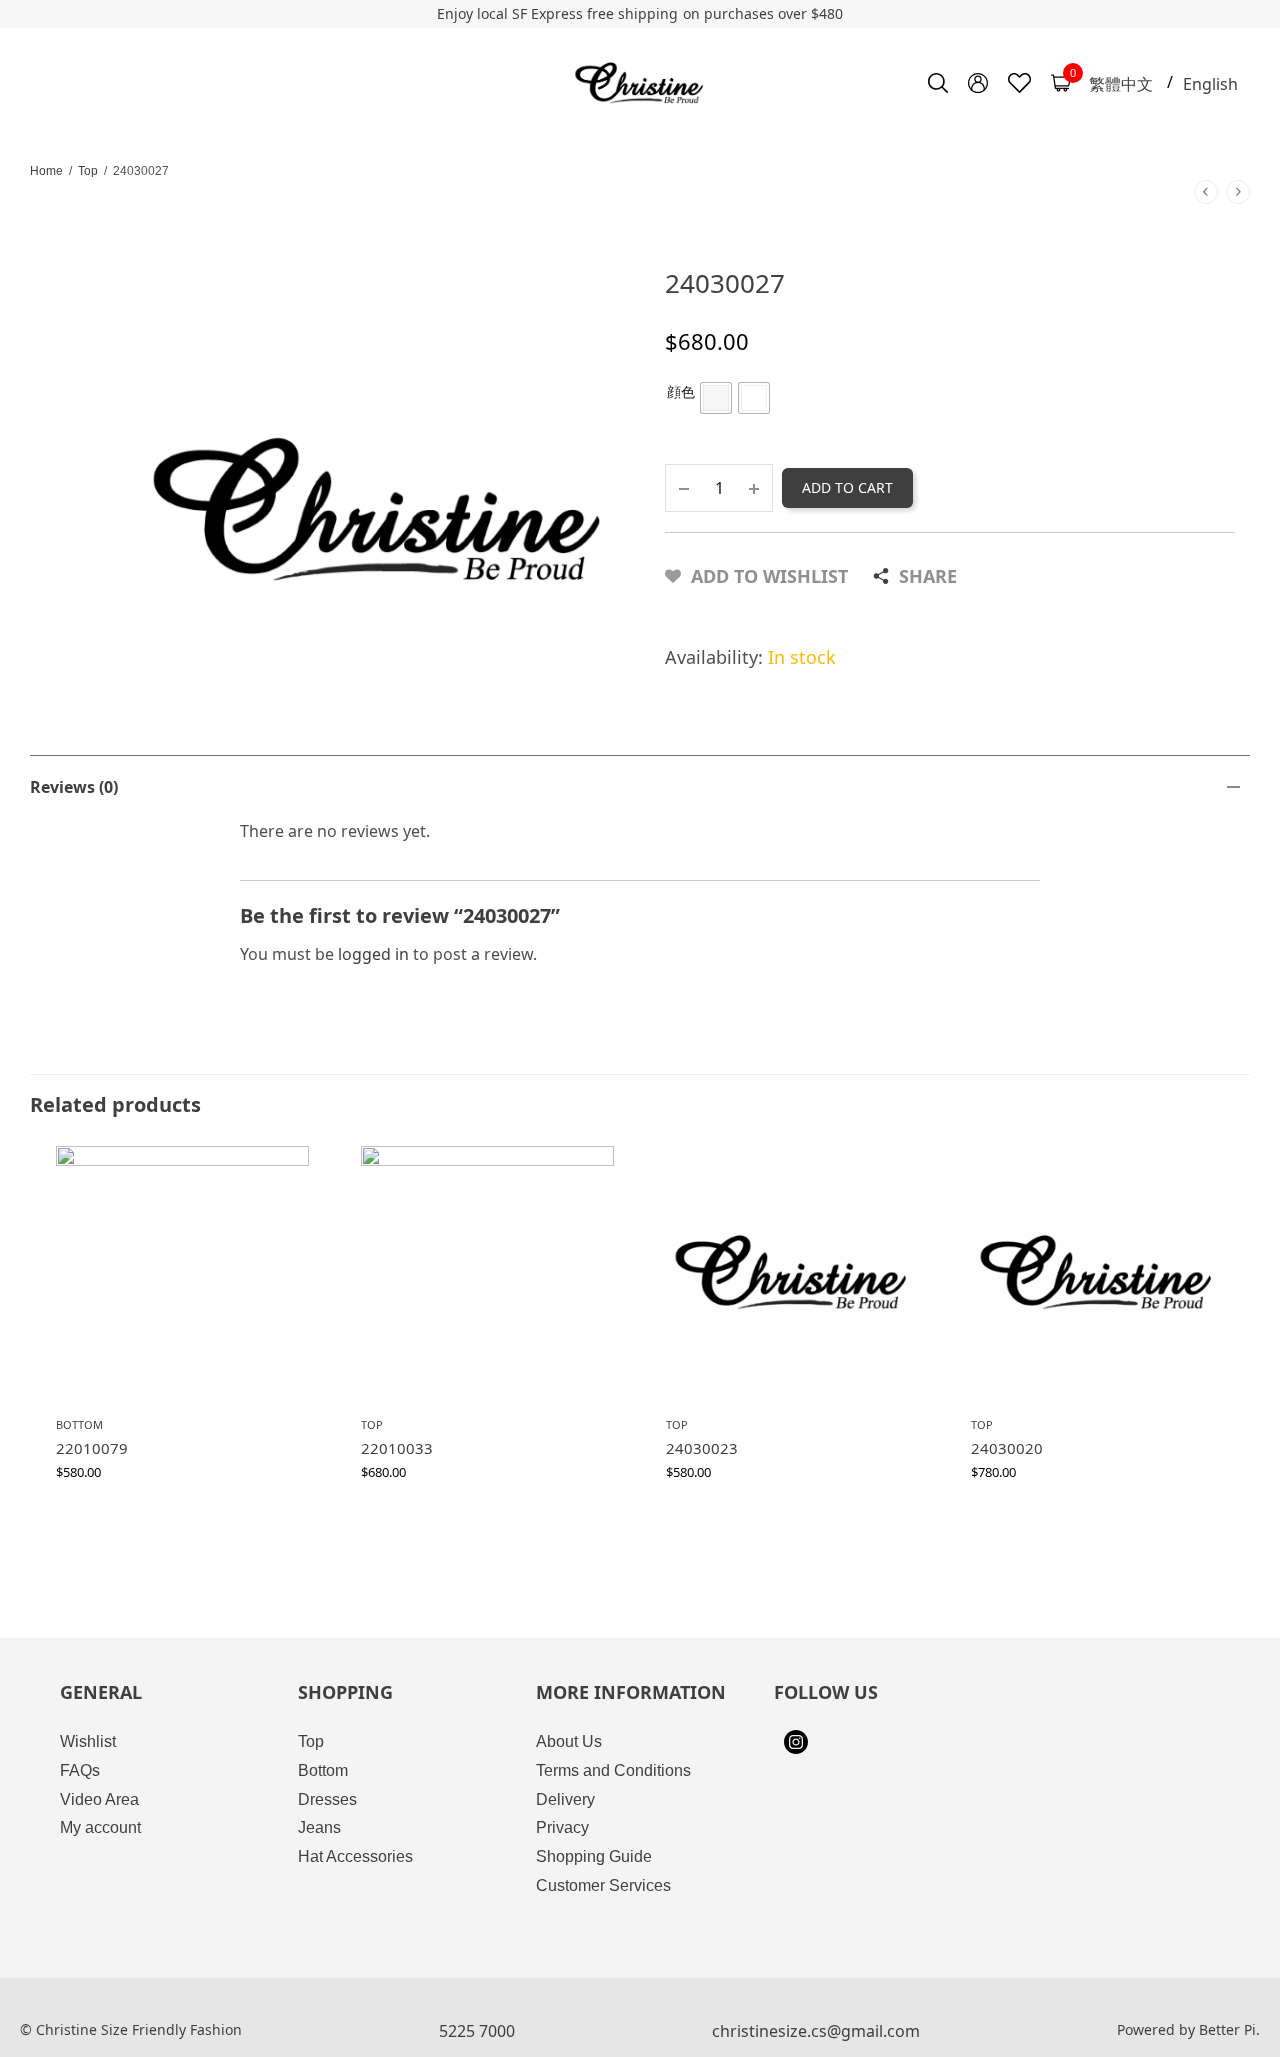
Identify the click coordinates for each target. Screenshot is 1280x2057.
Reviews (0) (74, 787)
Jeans (319, 1827)
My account (100, 1827)
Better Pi (1227, 2029)
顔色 (681, 391)
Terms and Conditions (613, 1770)
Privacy (562, 1827)
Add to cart (847, 487)
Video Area (99, 1799)
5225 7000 (477, 2031)
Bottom (79, 1424)
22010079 (92, 1448)
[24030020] (1097, 1272)
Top (88, 171)
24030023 (702, 1448)
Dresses (327, 1799)
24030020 (1007, 1448)
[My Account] (978, 83)
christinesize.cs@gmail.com (816, 2031)
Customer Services (603, 1885)
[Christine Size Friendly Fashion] (640, 83)
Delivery (565, 1799)
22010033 (397, 1448)
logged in (373, 954)
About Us (569, 1741)
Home (46, 171)
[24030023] (792, 1272)
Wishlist (88, 1741)
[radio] (716, 398)
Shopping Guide (594, 1856)
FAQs (80, 1770)
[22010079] (182, 1272)
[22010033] (487, 1272)
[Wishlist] (1019, 83)
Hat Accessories (355, 1856)
